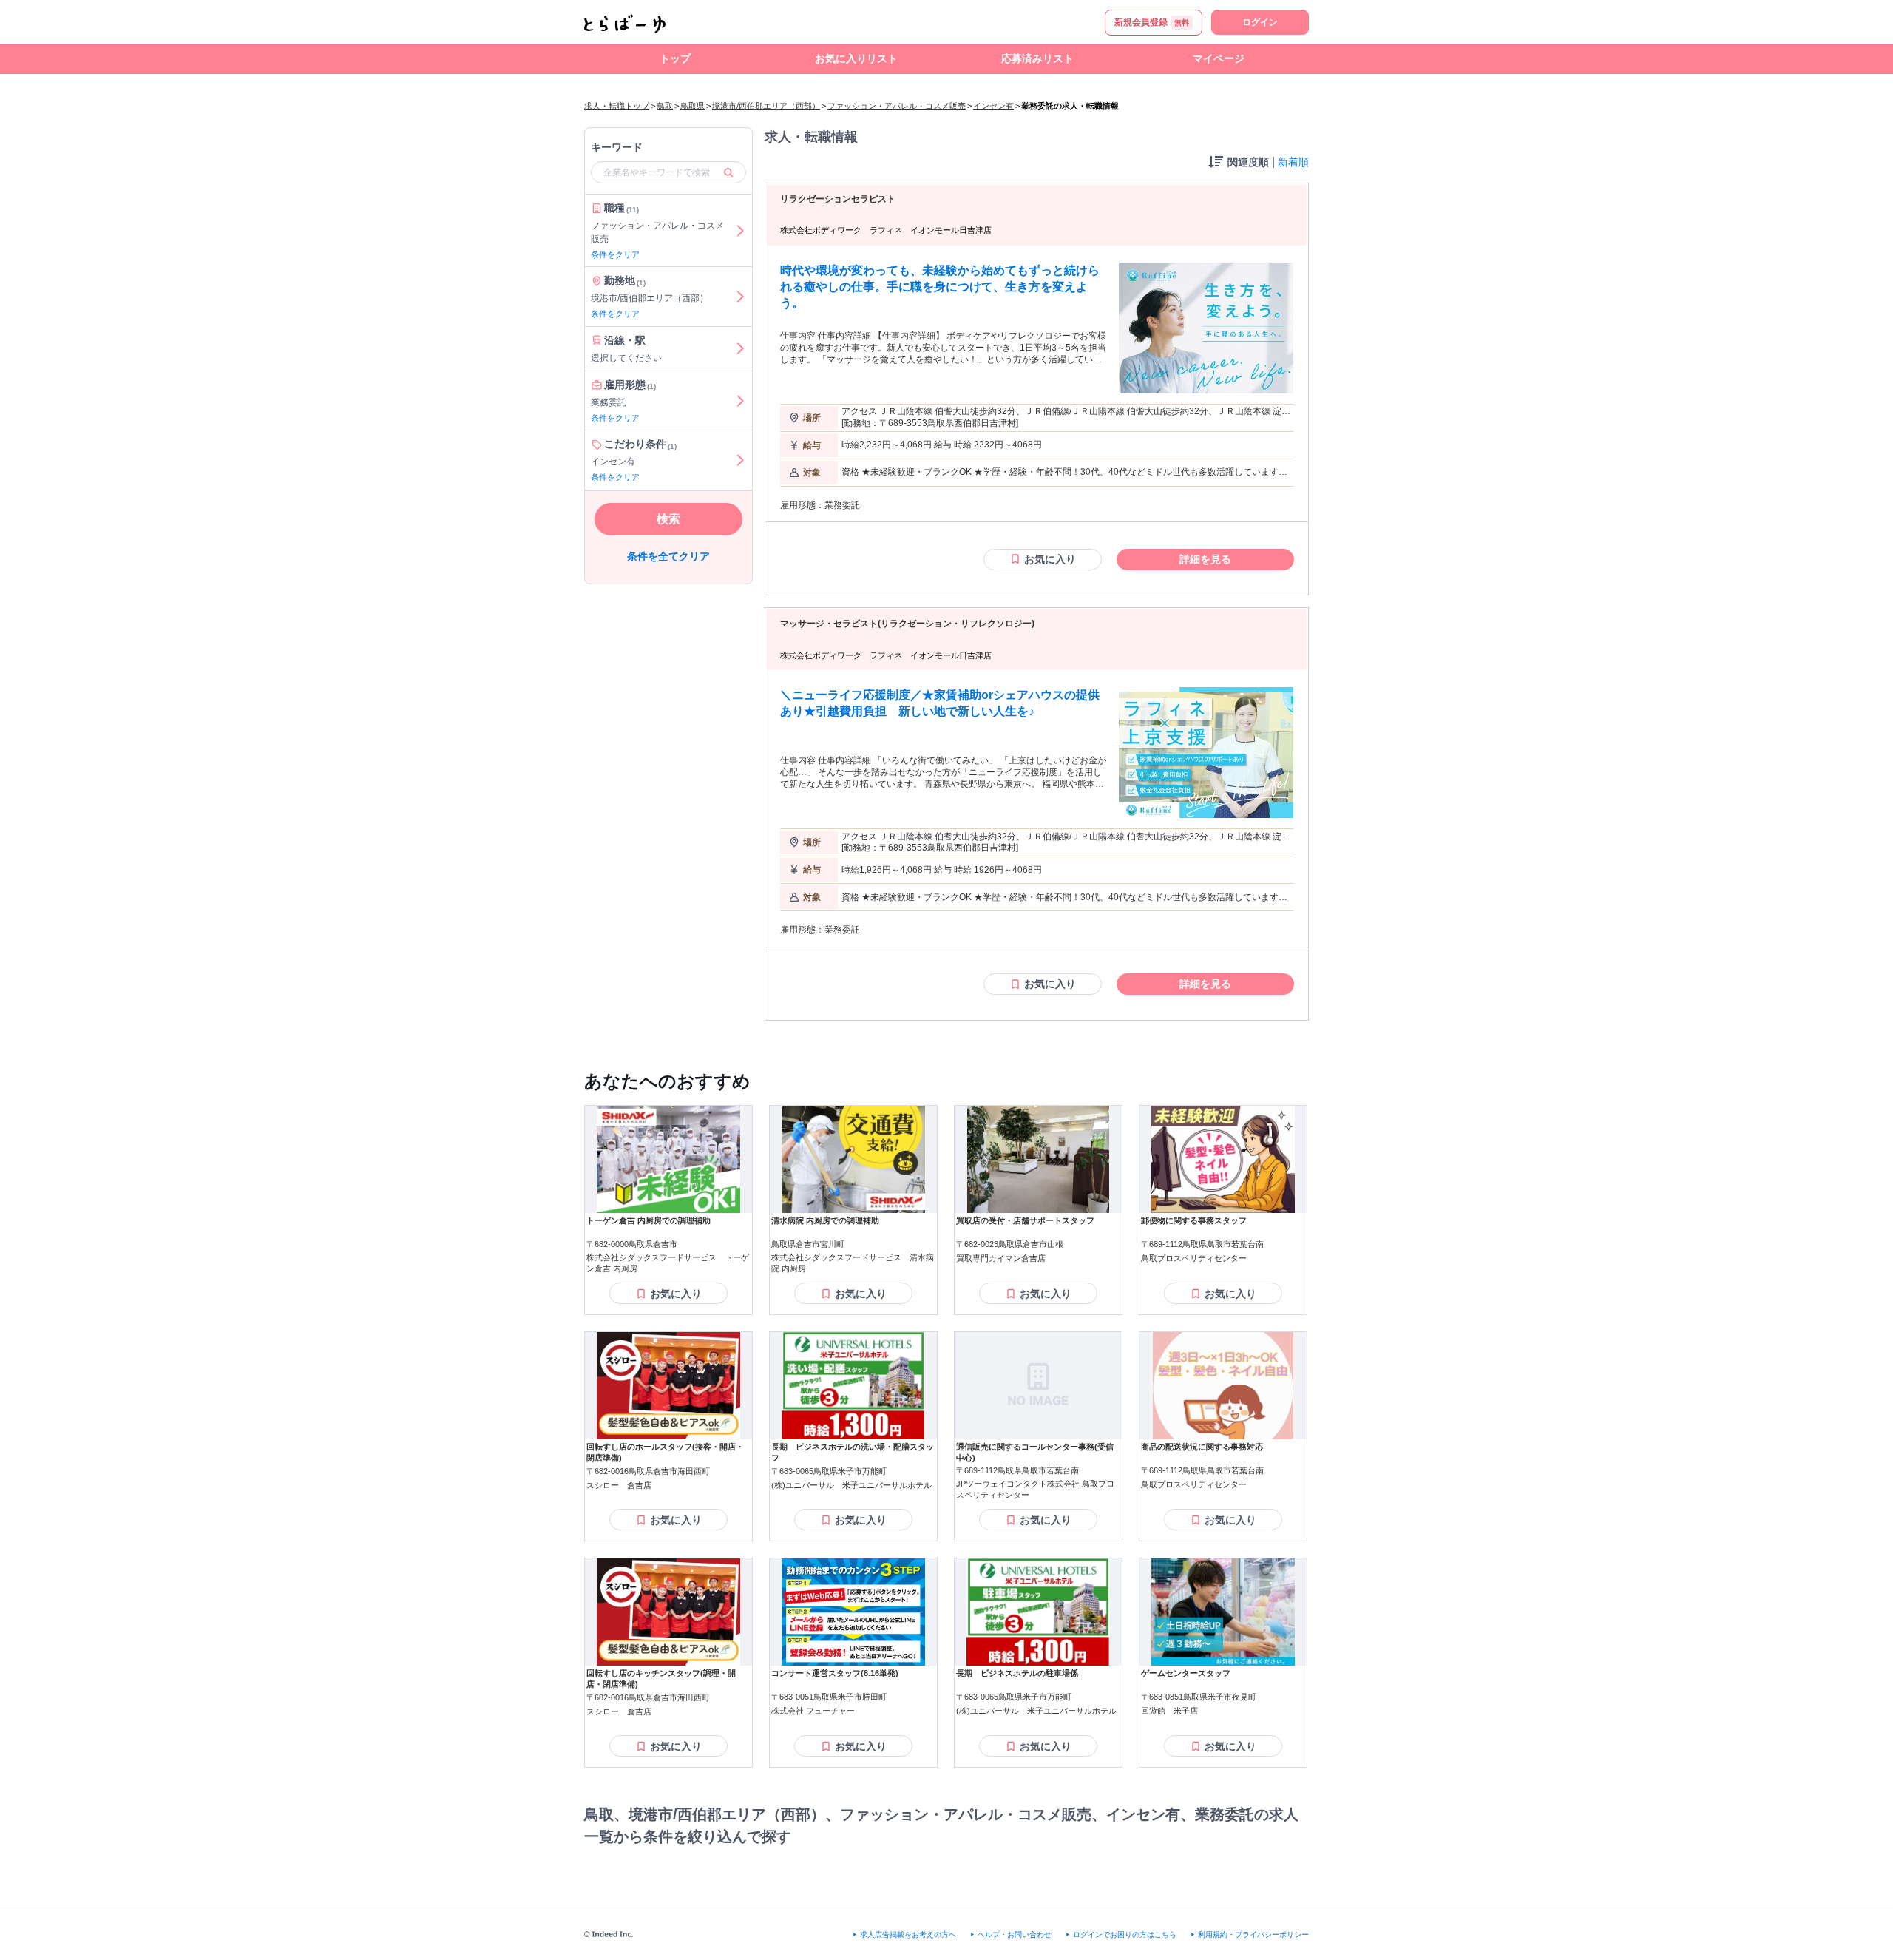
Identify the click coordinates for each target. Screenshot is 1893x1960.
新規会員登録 (1152, 22)
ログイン (1260, 22)
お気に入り (1050, 559)
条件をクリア (615, 254)
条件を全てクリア (668, 556)
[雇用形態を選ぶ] (740, 401)
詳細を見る (1205, 559)
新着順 (1293, 162)
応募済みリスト (1037, 58)
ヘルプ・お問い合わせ (1015, 1934)
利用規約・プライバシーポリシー (1253, 1934)
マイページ (1219, 58)
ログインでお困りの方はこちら (1125, 1934)
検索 (668, 519)
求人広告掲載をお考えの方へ (908, 1934)
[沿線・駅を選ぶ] (740, 349)
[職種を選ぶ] (740, 231)
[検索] (728, 172)
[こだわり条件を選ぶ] (740, 461)
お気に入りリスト (856, 58)
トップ (675, 58)
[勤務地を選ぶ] (740, 297)
